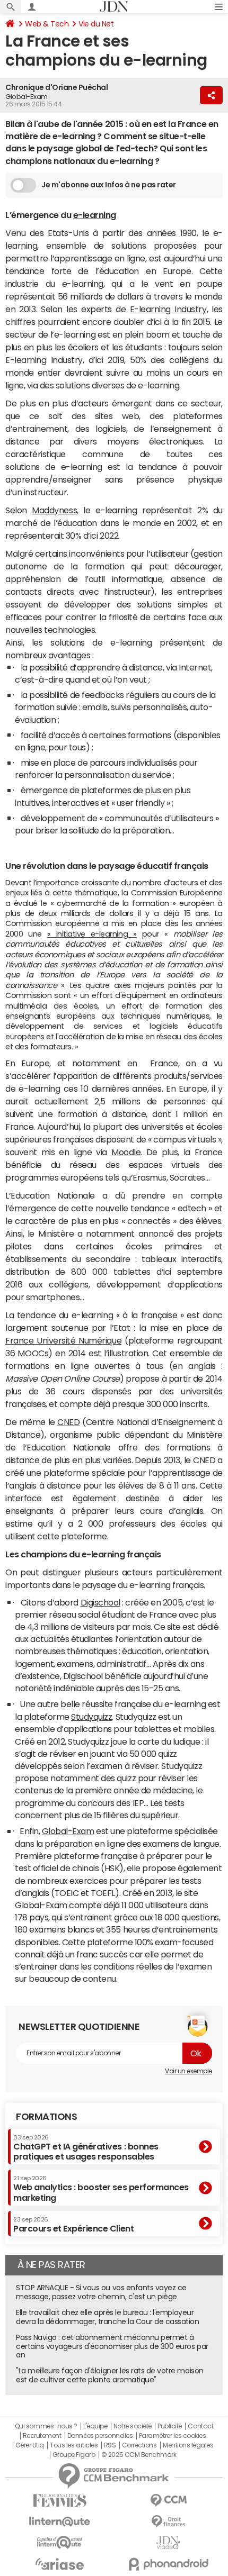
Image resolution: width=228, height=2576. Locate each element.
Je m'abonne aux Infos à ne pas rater (109, 185)
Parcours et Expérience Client (73, 2225)
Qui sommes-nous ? (46, 2426)
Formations (46, 2117)
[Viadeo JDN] (168, 2543)
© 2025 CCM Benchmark (139, 2455)
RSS (110, 2445)
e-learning (95, 215)
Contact (200, 2426)
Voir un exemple (188, 2071)
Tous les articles (74, 2445)
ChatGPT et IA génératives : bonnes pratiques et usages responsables (86, 2148)
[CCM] (168, 2501)
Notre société (133, 2426)
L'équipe (95, 2426)
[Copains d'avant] (60, 2542)
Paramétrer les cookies (172, 2436)
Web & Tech (47, 24)
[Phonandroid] (168, 2564)
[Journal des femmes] (60, 2501)
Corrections (139, 2445)
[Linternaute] (60, 2522)
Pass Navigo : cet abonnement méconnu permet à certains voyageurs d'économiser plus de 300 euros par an (112, 2346)
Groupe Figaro (74, 2455)
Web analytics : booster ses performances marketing (101, 2188)
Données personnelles (100, 2436)
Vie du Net (96, 24)
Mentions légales (188, 2445)
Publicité (170, 2426)
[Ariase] (60, 2564)
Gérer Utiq (30, 2445)
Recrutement (42, 2436)
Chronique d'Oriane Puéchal (57, 87)
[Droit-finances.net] (168, 2522)
